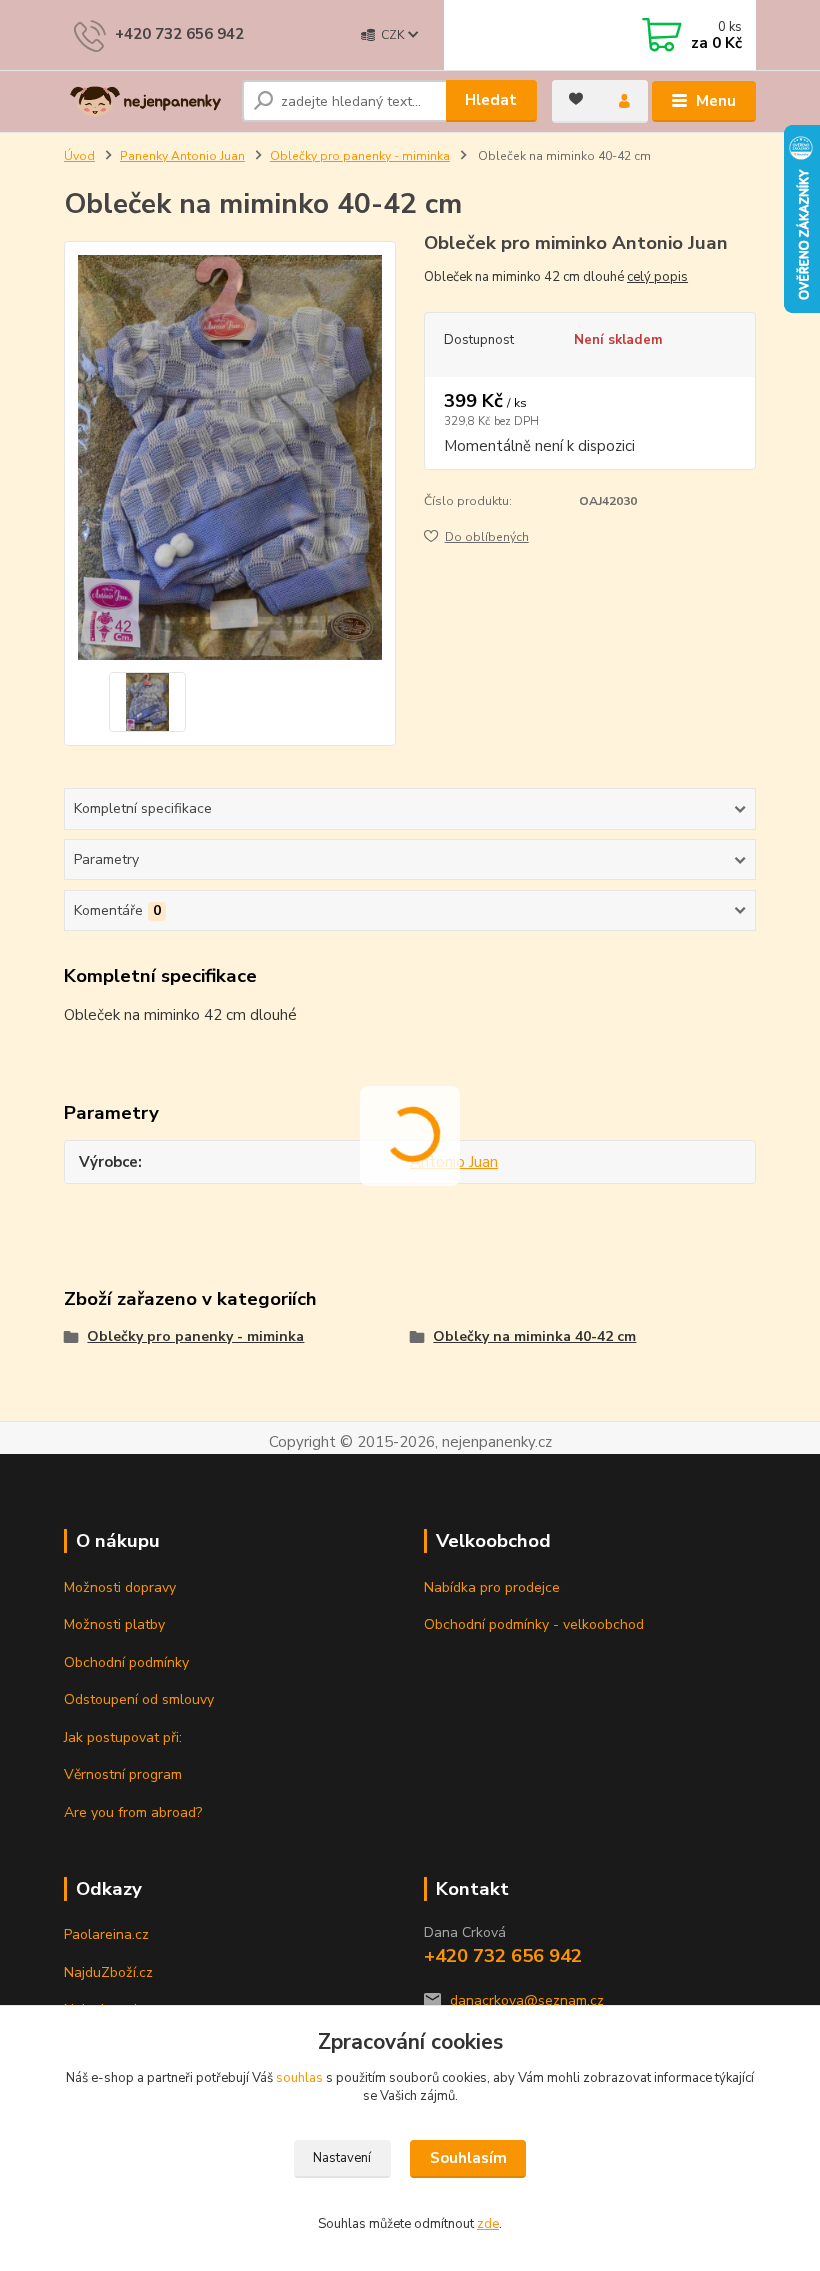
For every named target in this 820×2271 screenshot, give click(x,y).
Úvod (79, 156)
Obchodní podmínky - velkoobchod (534, 1624)
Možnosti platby (114, 1624)
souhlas (299, 2078)
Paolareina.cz (106, 1934)
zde (488, 2224)
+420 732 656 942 (179, 34)
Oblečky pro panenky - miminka (360, 156)
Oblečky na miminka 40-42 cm (534, 1336)
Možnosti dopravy (120, 1587)
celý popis (657, 277)
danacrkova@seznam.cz (527, 2000)
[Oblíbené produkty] (576, 99)
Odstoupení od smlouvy (139, 1699)
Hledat (491, 100)
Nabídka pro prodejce (492, 1587)
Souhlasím (468, 2158)
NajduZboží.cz (108, 1972)
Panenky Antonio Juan (182, 156)
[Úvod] (145, 102)
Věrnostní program (123, 1774)
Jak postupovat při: (123, 1737)
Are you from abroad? (133, 1812)
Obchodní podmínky (126, 1662)
